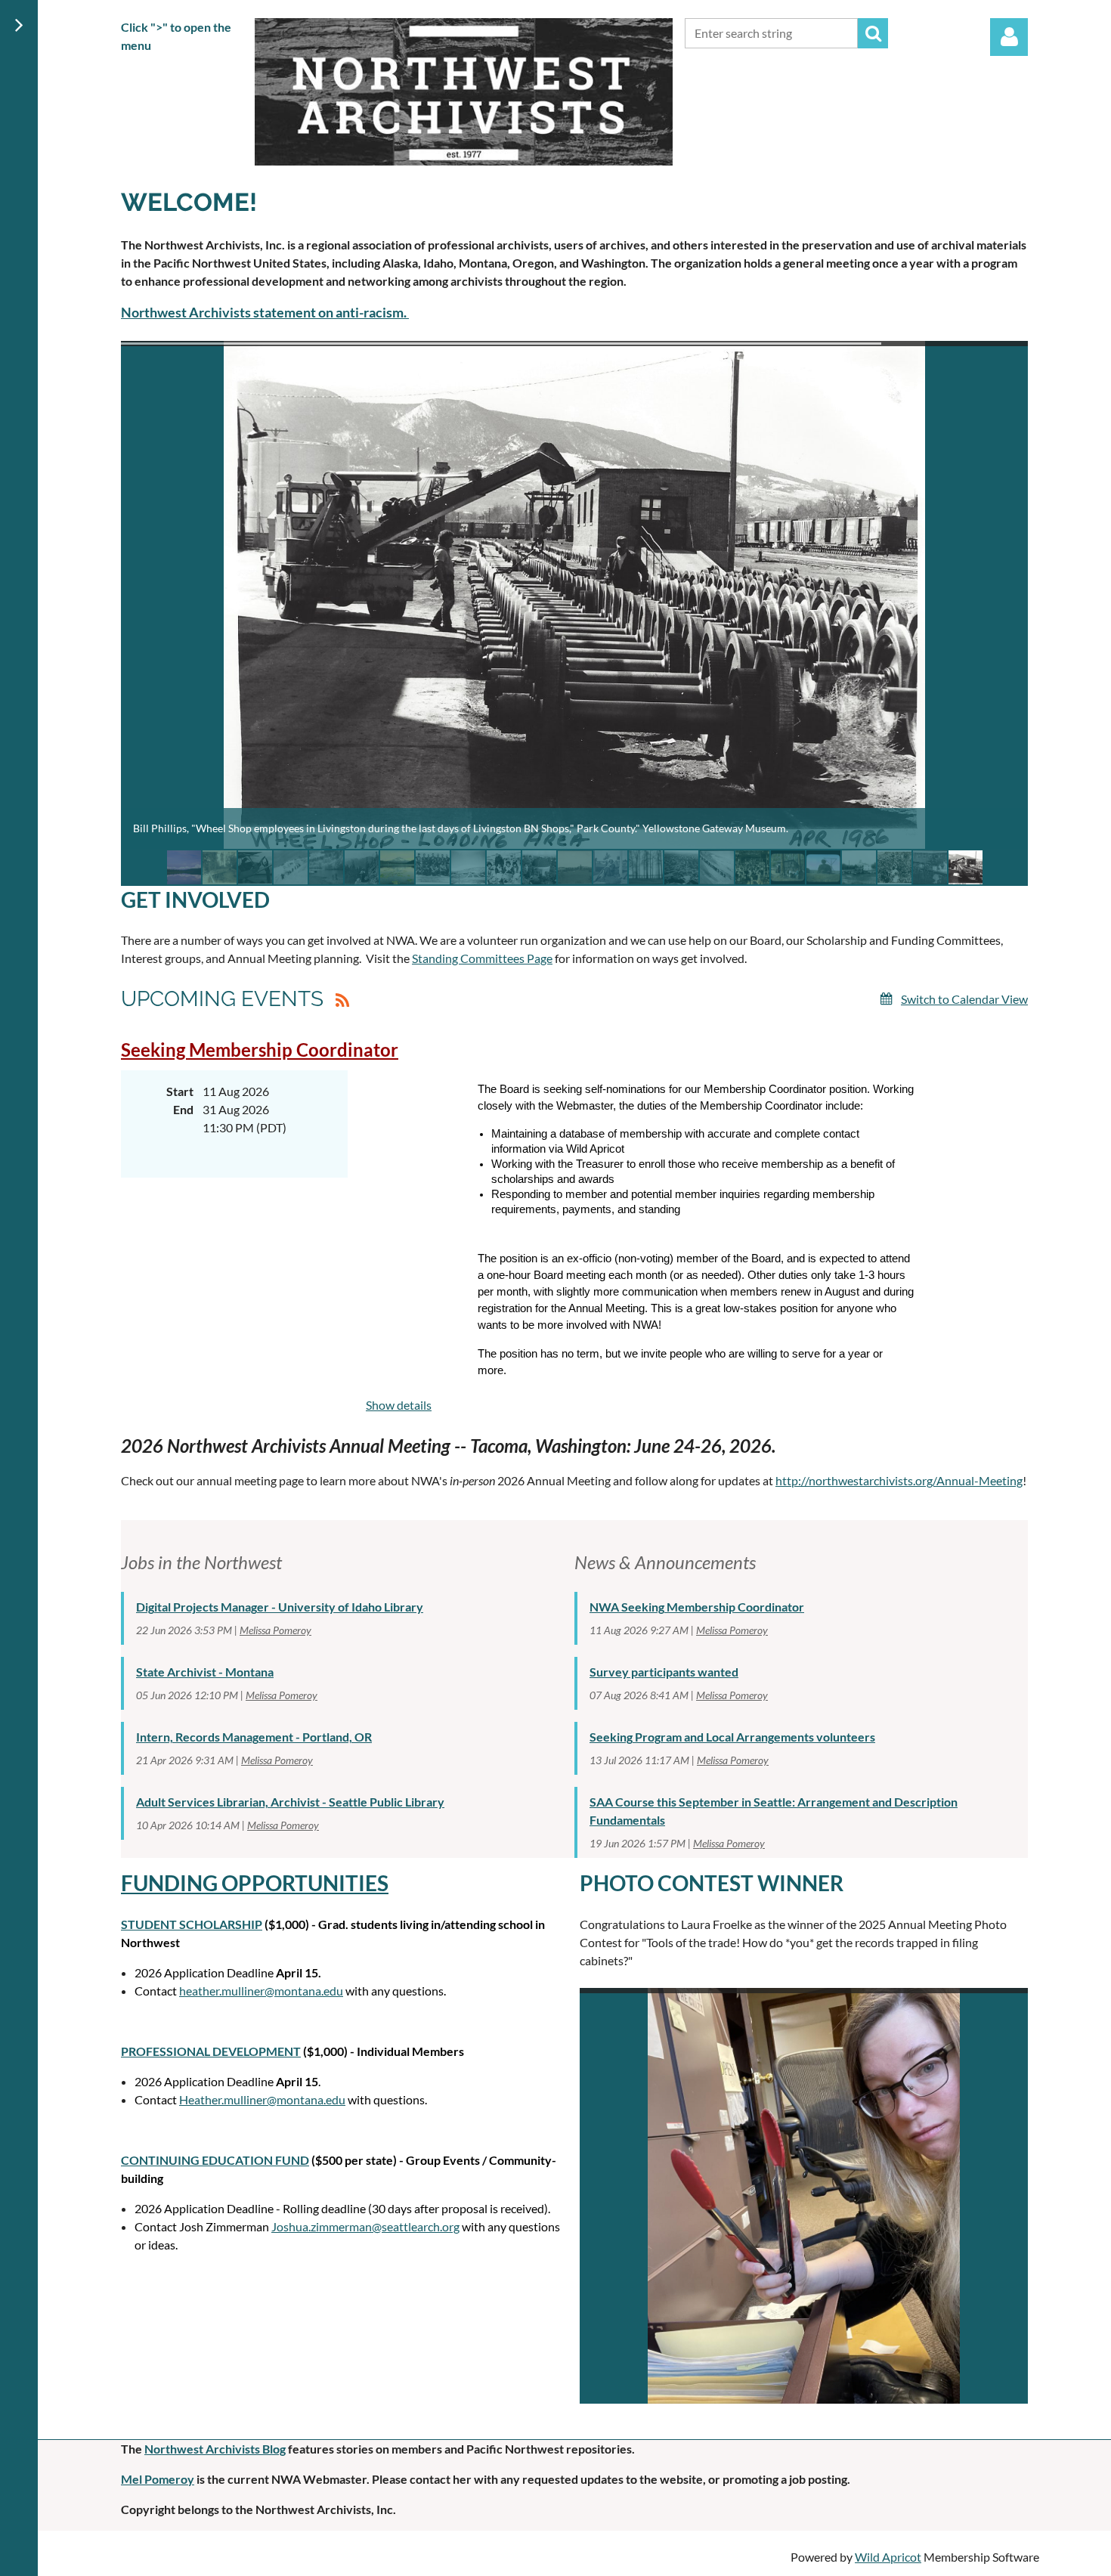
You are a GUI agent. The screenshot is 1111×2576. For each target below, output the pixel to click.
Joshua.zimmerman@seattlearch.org (365, 2226)
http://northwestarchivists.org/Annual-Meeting (899, 1480)
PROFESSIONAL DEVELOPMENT (211, 2051)
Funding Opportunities (255, 1883)
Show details (399, 1405)
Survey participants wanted (664, 1672)
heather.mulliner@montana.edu (261, 1991)
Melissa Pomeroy (275, 1630)
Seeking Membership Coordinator (260, 1050)
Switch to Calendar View (964, 999)
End (183, 1109)
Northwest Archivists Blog (215, 2449)
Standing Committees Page (482, 958)
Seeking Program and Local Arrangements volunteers (732, 1737)
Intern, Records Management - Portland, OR (254, 1737)
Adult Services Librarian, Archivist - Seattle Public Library (290, 1802)
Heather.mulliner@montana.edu (262, 2099)
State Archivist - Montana (205, 1672)
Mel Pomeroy (158, 2479)
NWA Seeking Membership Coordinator (697, 1607)
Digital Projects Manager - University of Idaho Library (280, 1607)
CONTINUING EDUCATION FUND (215, 2160)
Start (180, 1091)
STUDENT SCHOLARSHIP (192, 1924)
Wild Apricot (888, 2557)
